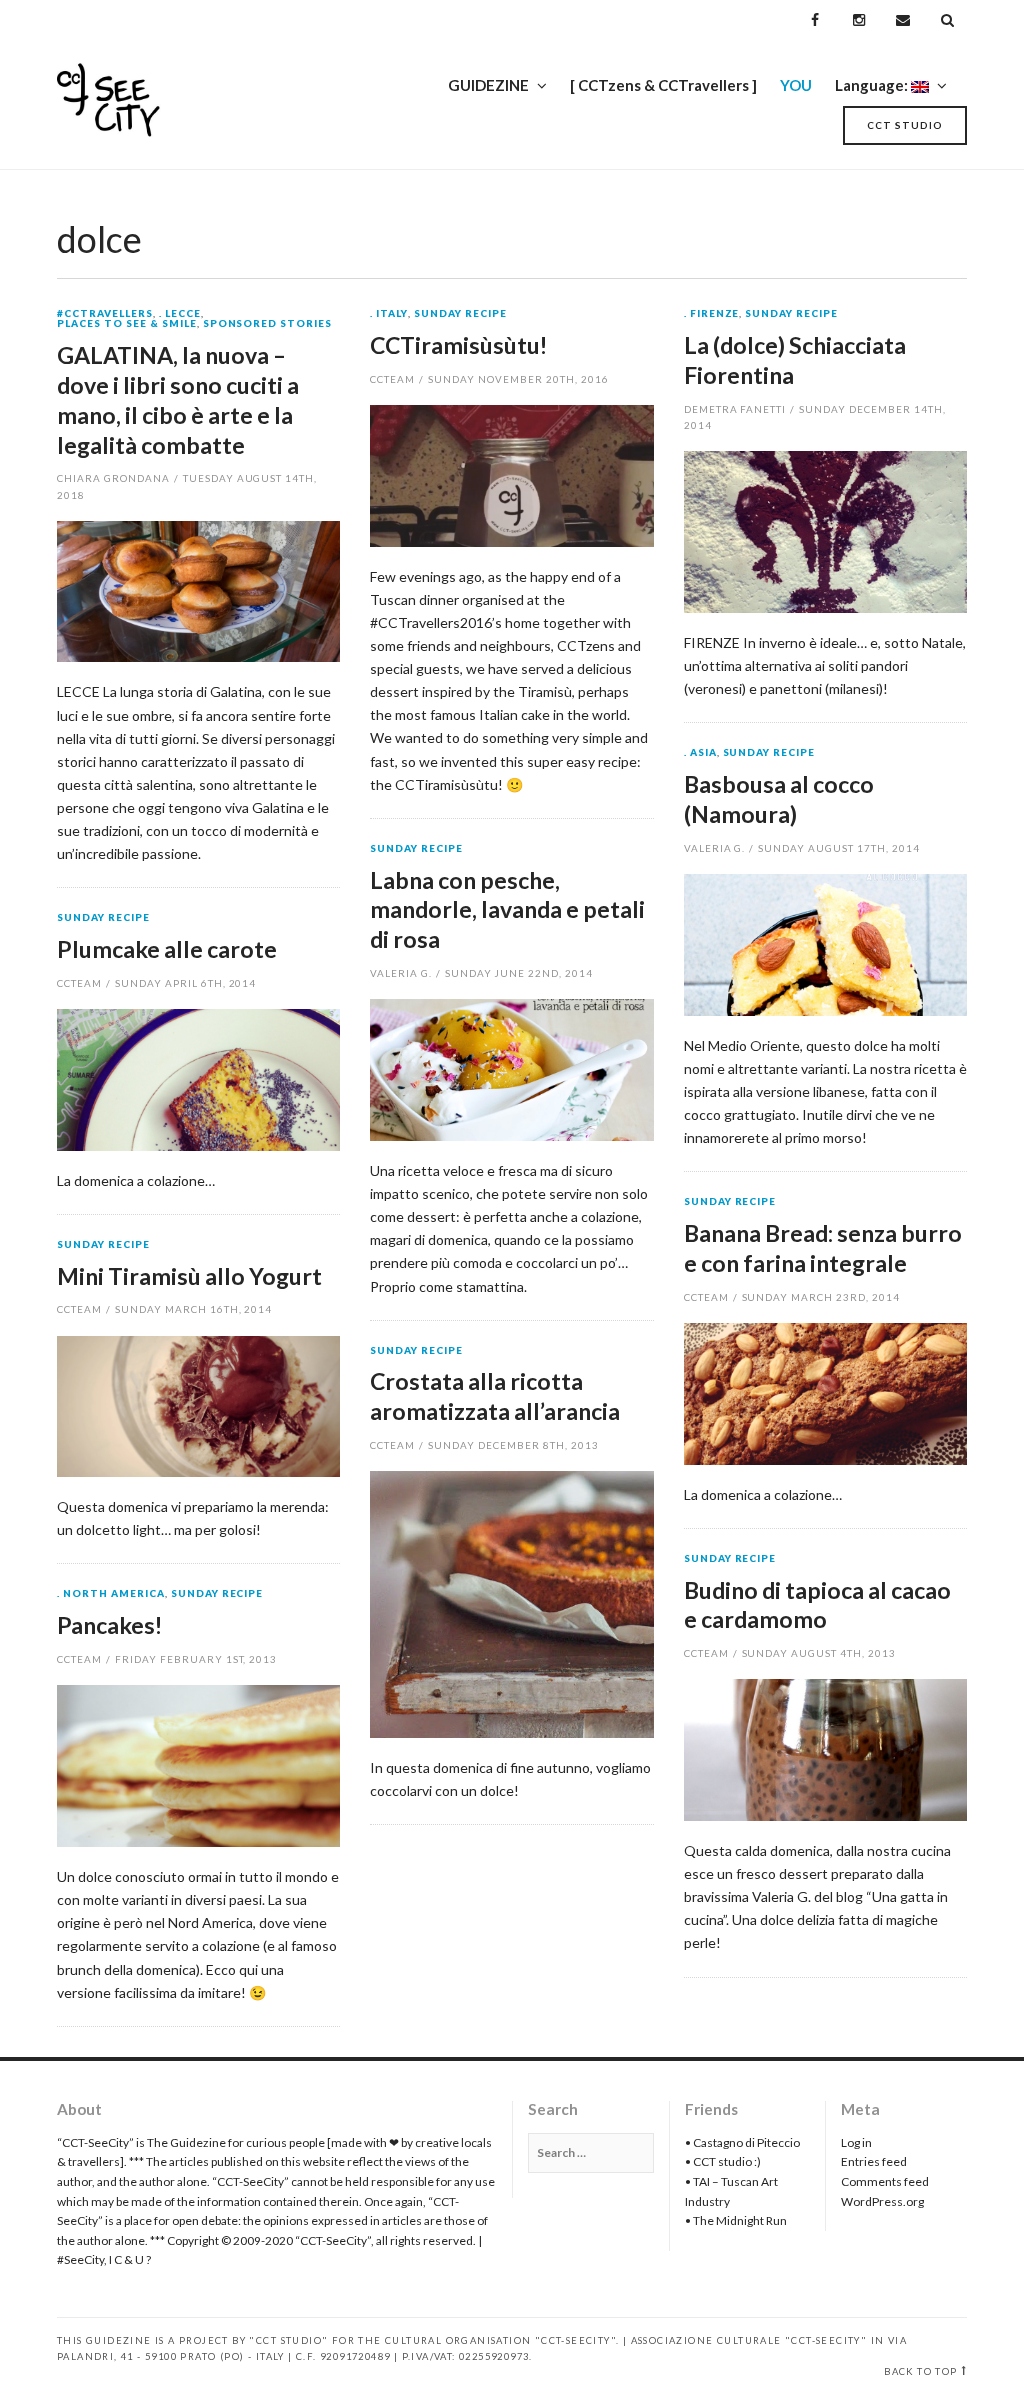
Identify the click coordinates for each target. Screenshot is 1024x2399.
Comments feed (885, 2181)
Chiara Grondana (113, 478)
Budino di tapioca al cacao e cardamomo (817, 1605)
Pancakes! (109, 1625)
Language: (873, 85)
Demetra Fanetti (735, 409)
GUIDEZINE (488, 85)
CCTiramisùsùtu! (458, 345)
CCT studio (905, 125)
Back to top (920, 2371)
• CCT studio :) (723, 2161)
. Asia (700, 753)
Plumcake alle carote (167, 949)
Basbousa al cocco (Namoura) (779, 799)
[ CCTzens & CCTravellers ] (663, 85)
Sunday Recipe (460, 314)
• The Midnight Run (736, 2220)
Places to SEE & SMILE (127, 324)
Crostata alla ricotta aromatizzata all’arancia (495, 1396)
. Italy (389, 314)
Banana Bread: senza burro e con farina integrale (823, 1248)
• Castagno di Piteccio (742, 2142)
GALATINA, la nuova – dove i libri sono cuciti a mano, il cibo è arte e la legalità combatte (178, 400)
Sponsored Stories (268, 324)
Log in (856, 2142)
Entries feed (874, 2161)
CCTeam (392, 379)
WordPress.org (882, 2201)
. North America (111, 1594)
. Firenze (712, 314)
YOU (796, 85)
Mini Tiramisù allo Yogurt (189, 1276)
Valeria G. (715, 848)
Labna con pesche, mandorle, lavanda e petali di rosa (507, 910)
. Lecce (180, 314)
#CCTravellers (105, 314)
